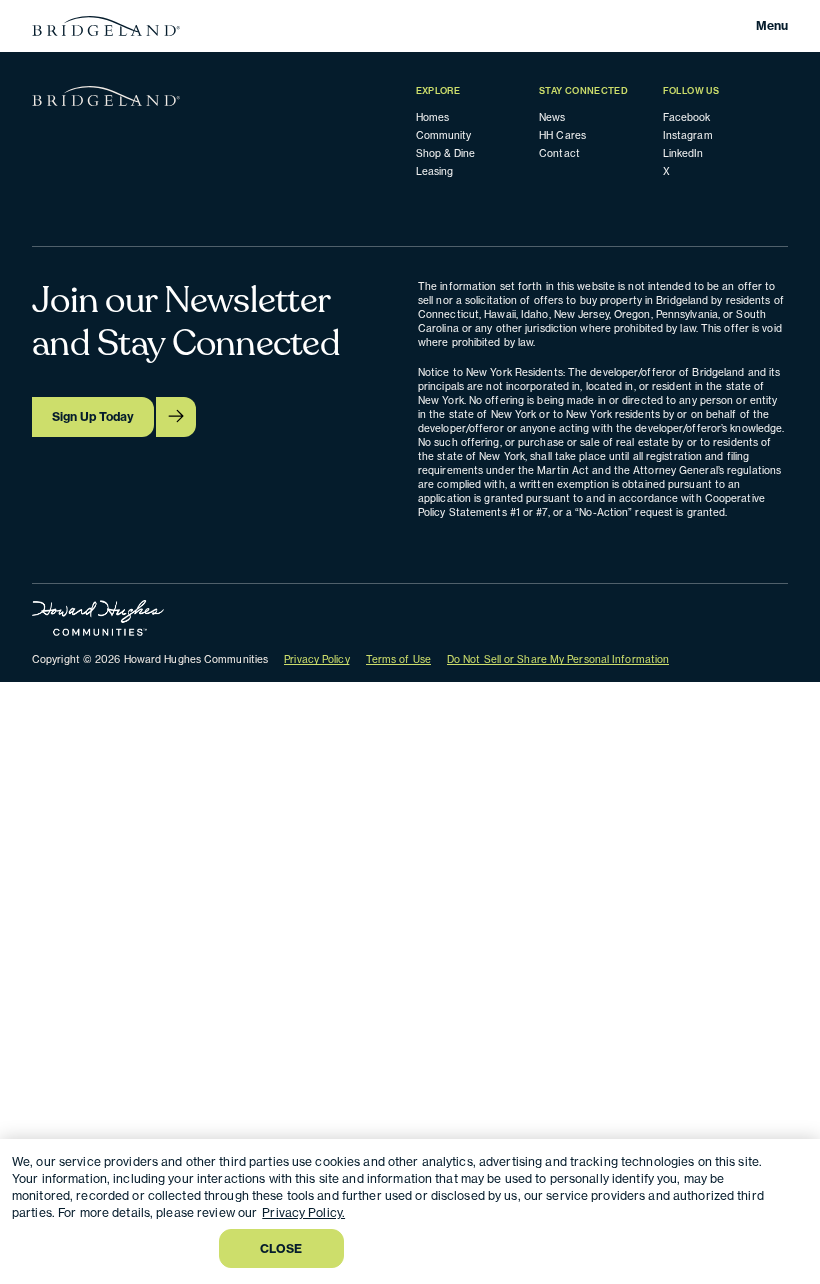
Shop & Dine (446, 153)
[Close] (788, 1171)
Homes (433, 117)
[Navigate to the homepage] (106, 26)
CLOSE (281, 1248)
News (552, 117)
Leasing (435, 171)
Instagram (688, 135)
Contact (559, 153)
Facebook (687, 117)
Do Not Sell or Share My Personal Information (558, 659)
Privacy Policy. (303, 1212)
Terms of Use (398, 659)
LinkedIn (683, 153)
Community (444, 135)
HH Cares (562, 135)
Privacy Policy (316, 659)
